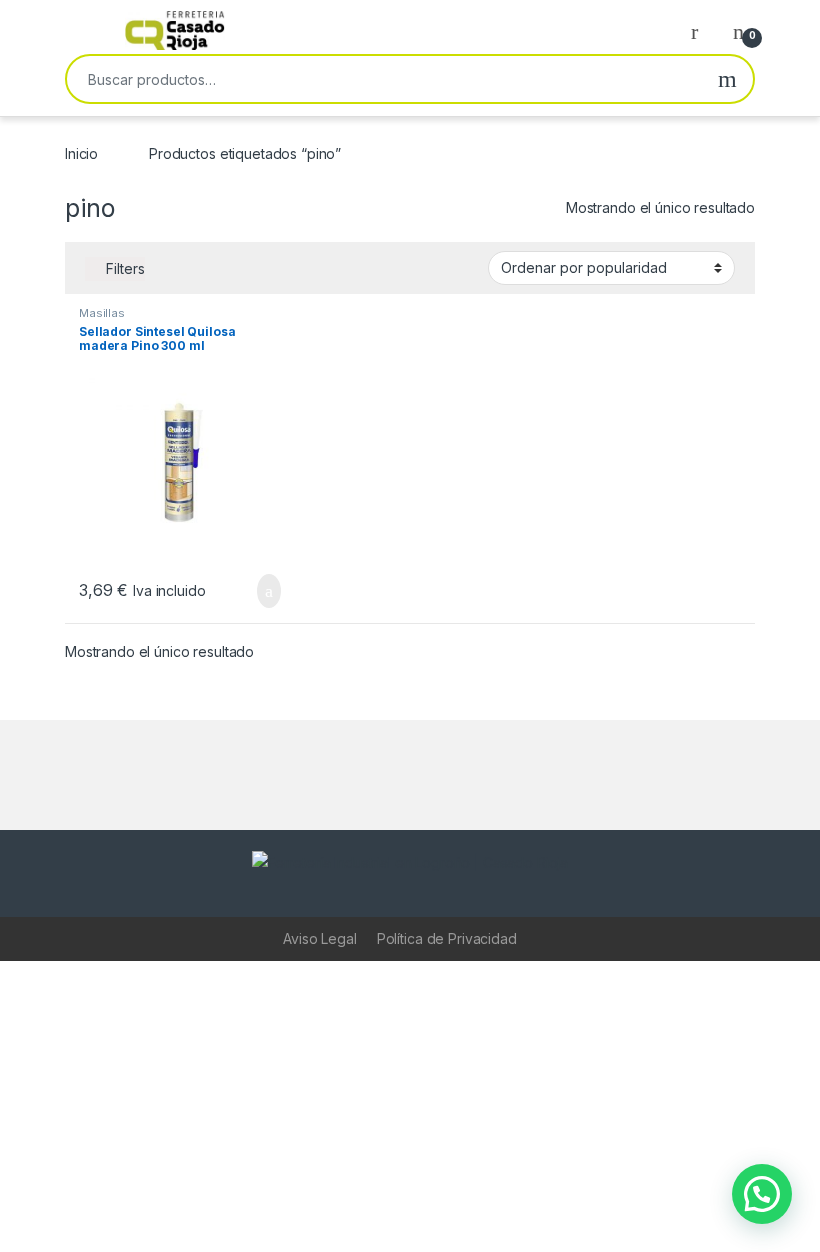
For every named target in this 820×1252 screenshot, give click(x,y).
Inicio (81, 153)
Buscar (727, 79)
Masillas (102, 313)
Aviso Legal (319, 938)
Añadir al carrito (260, 591)
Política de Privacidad (447, 938)
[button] (762, 1194)
